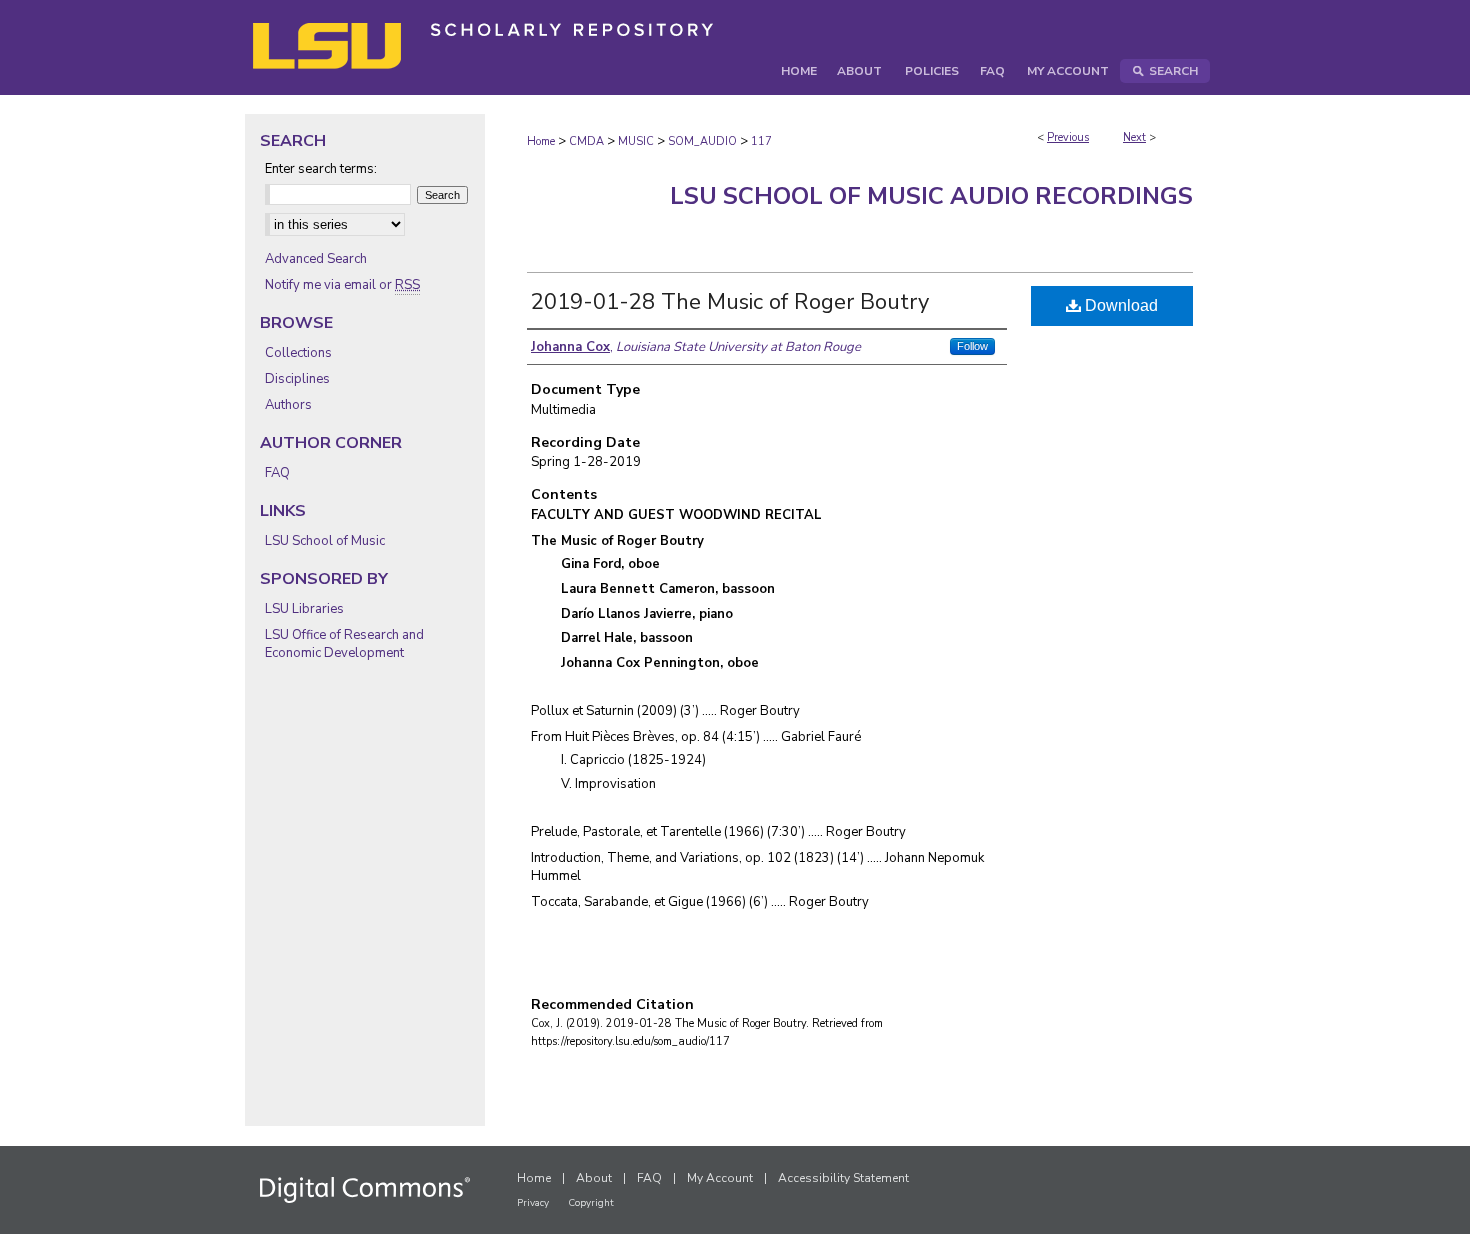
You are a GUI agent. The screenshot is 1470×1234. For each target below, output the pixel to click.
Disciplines (297, 379)
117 (761, 141)
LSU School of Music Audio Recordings (931, 196)
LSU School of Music (325, 541)
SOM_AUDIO (702, 141)
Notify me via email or (342, 285)
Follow (972, 346)
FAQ (277, 473)
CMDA (586, 141)
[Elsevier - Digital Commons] (365, 1190)
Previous (1068, 137)
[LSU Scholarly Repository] (735, 47)
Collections (298, 353)
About (594, 1178)
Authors (288, 405)
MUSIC (636, 141)
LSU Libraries (304, 609)
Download (1119, 305)
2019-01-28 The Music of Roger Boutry (730, 302)
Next (1134, 137)
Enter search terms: (321, 169)
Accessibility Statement (843, 1178)
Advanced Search (316, 259)
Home (541, 141)
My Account (720, 1178)
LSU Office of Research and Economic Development (344, 644)
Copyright (591, 1203)
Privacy (533, 1203)
